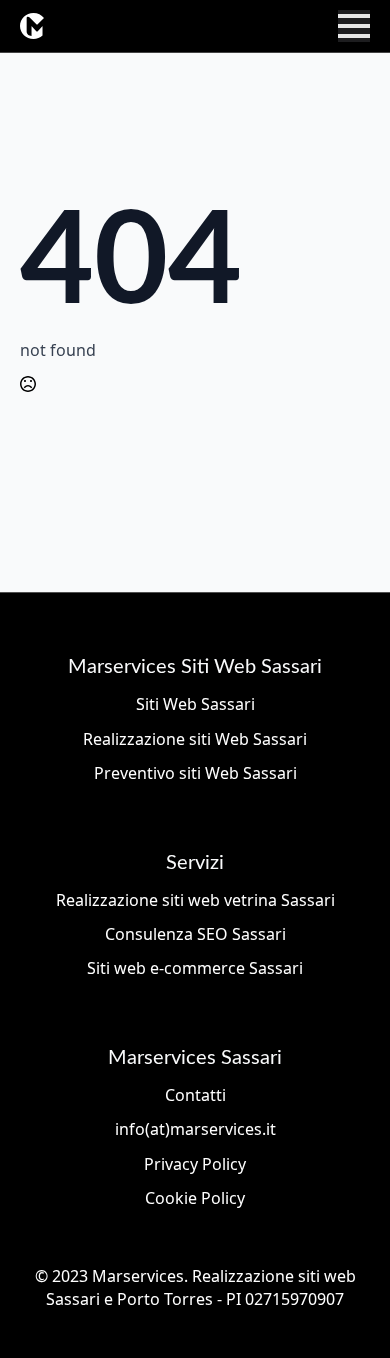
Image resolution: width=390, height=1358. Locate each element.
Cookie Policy (195, 1198)
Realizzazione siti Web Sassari (195, 739)
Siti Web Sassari (195, 704)
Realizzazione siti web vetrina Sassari (195, 900)
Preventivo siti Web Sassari (195, 773)
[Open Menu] (354, 26)
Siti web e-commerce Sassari (195, 968)
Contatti (195, 1095)
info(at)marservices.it (195, 1129)
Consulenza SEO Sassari (195, 934)
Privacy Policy (195, 1164)
